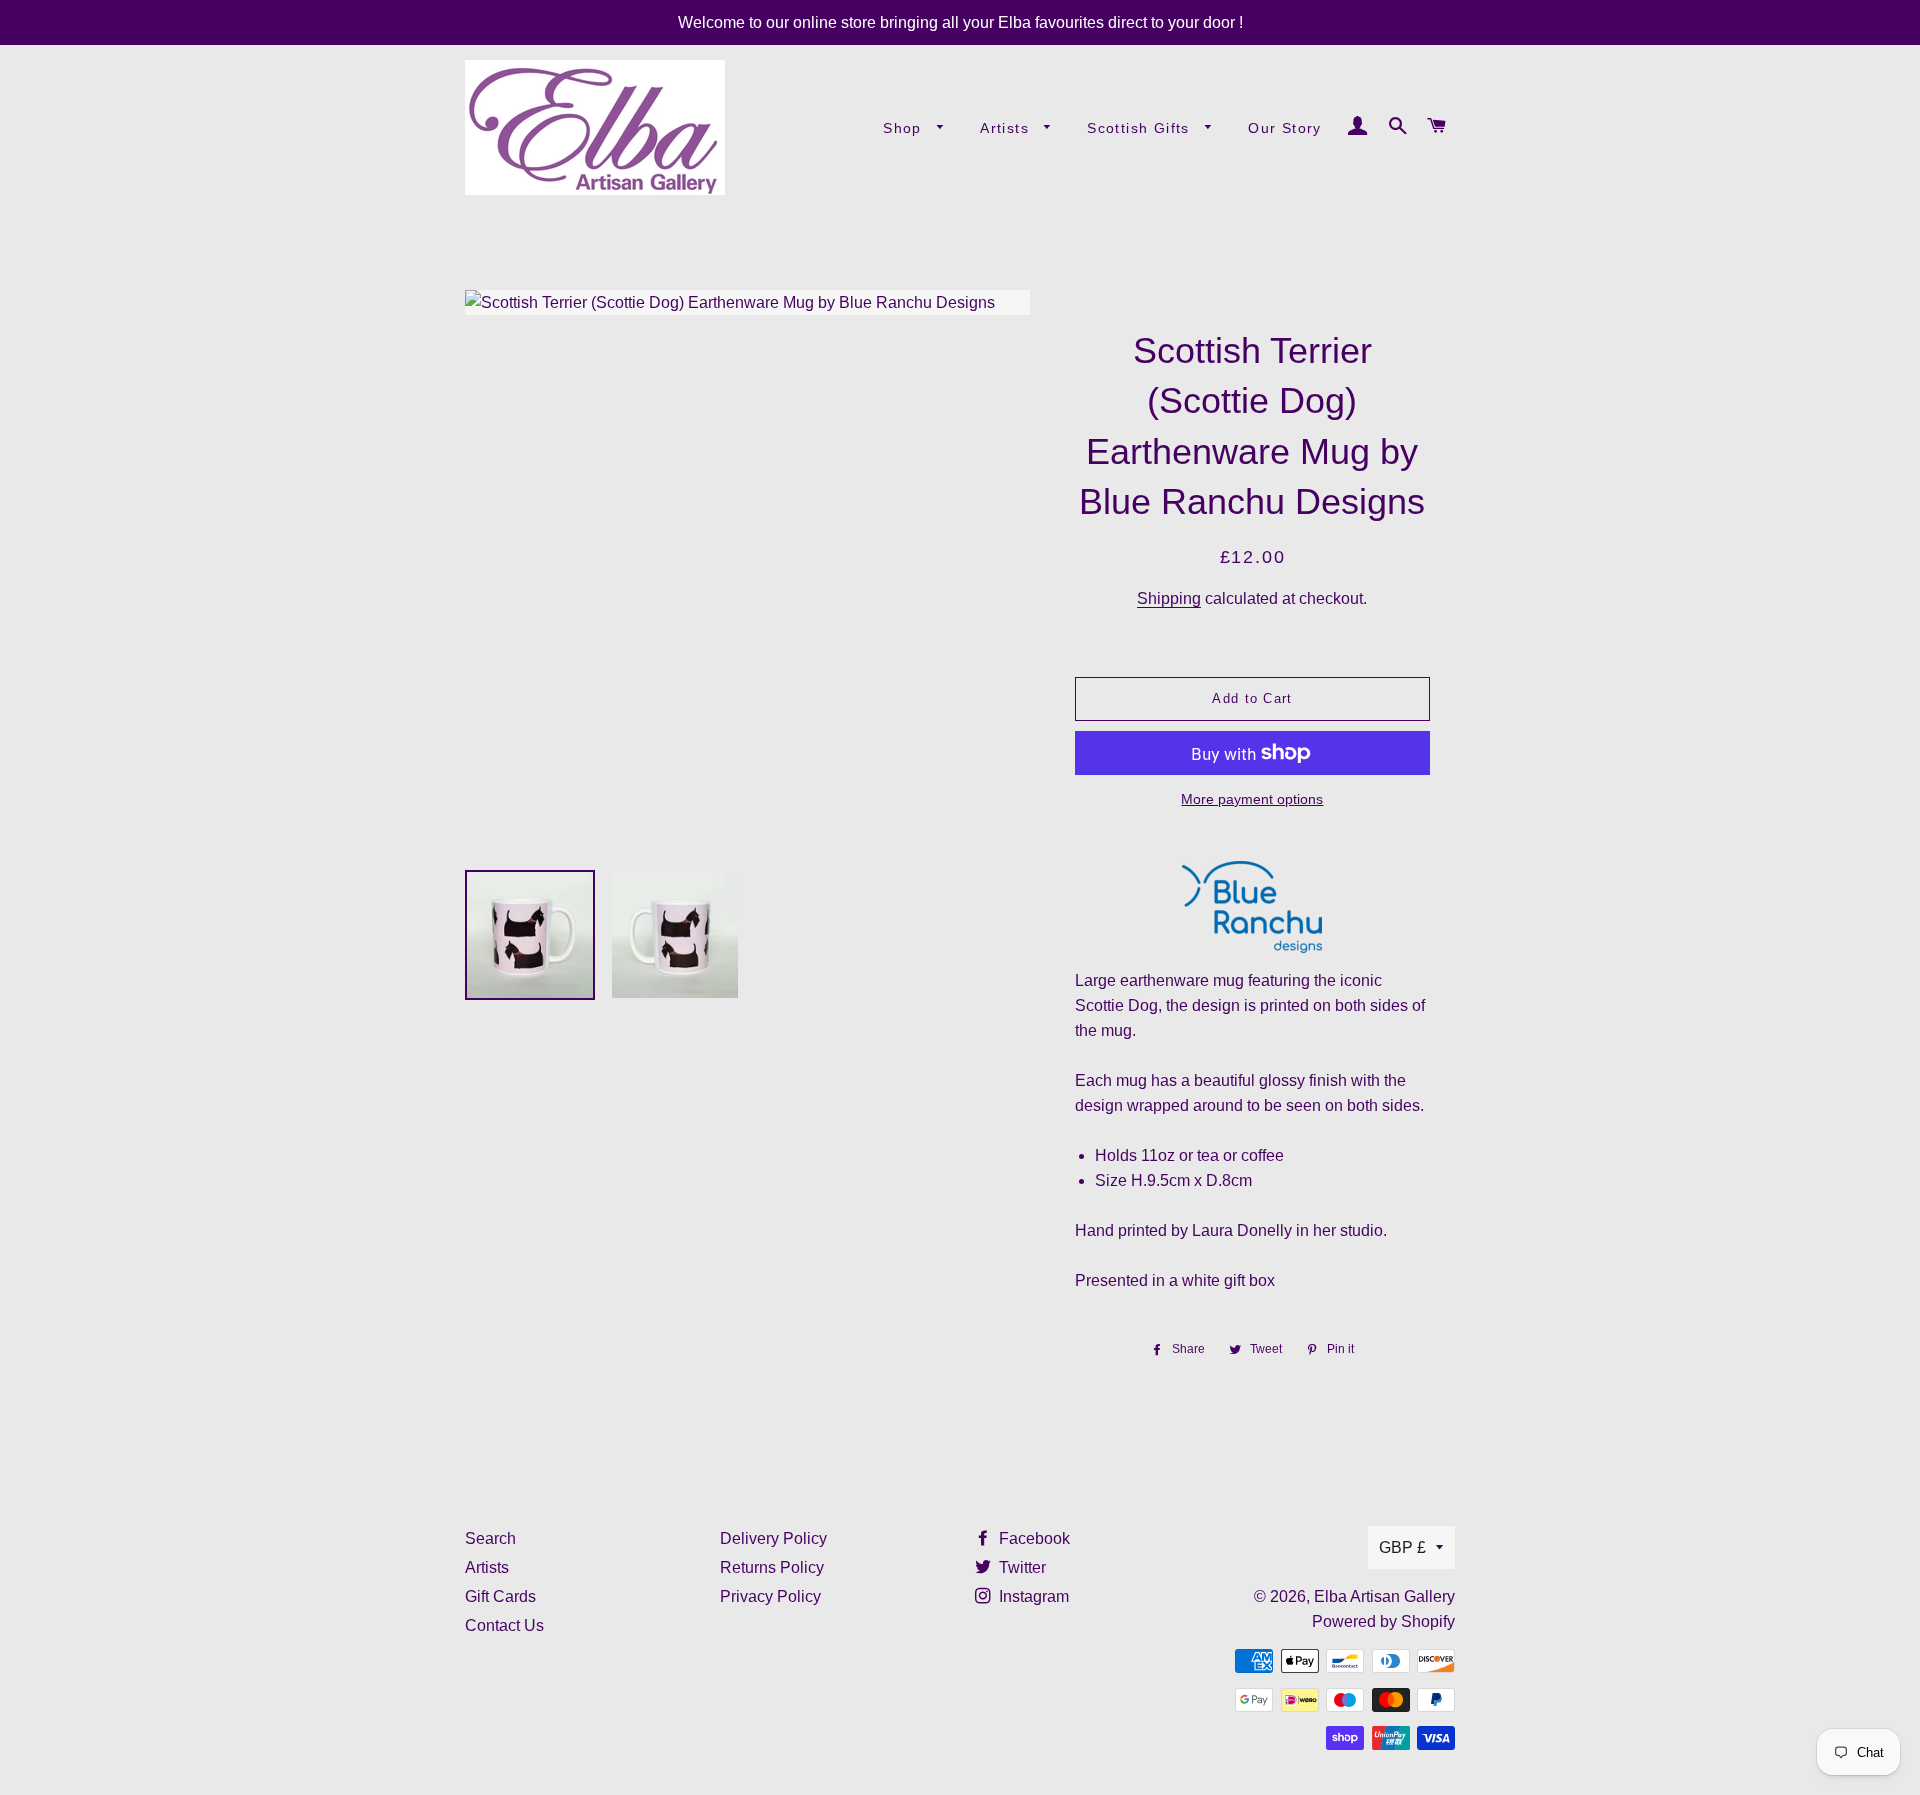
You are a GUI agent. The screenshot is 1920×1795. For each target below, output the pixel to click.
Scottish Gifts (1141, 128)
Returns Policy (772, 1567)
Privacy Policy (770, 1596)
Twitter (1020, 1567)
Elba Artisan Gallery (1384, 1596)
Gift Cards (500, 1596)
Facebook (1032, 1538)
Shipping (1169, 598)
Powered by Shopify (1383, 1621)
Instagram (1032, 1596)
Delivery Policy (773, 1538)
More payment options (1252, 799)
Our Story (1285, 128)
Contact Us (504, 1625)
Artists (1007, 128)
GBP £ (1402, 1547)
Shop (905, 128)
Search (490, 1538)
